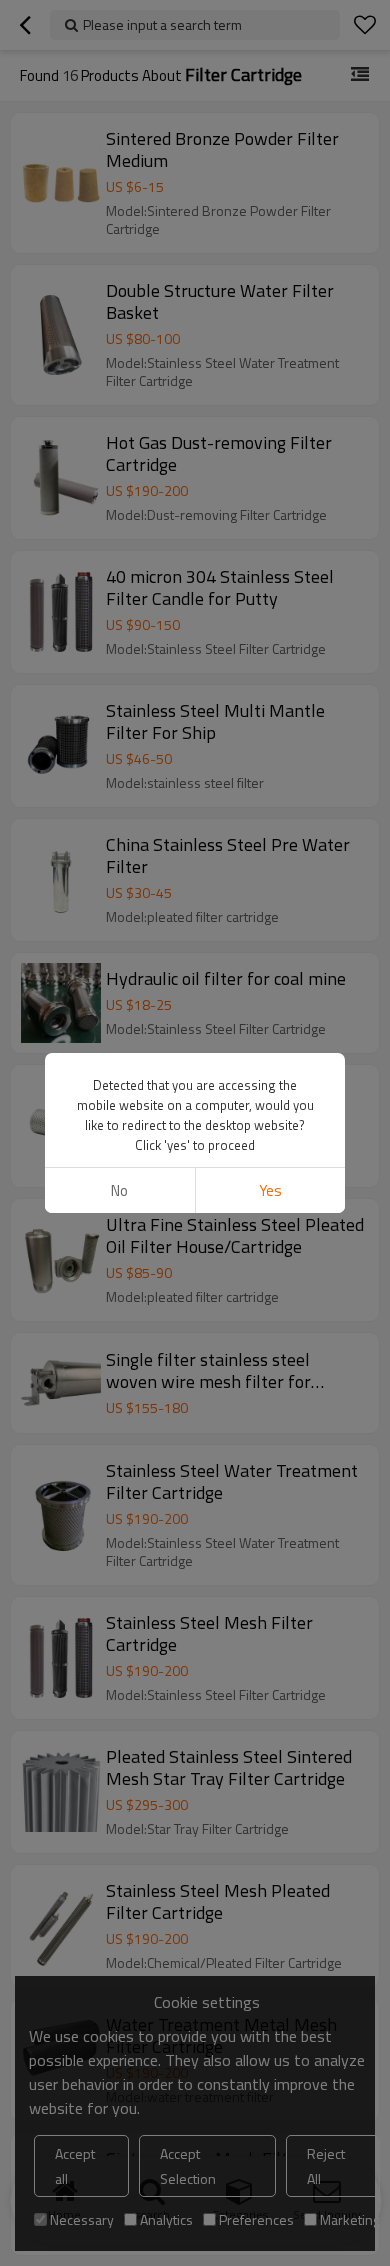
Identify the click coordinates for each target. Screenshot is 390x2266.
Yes (270, 1190)
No (119, 1190)
